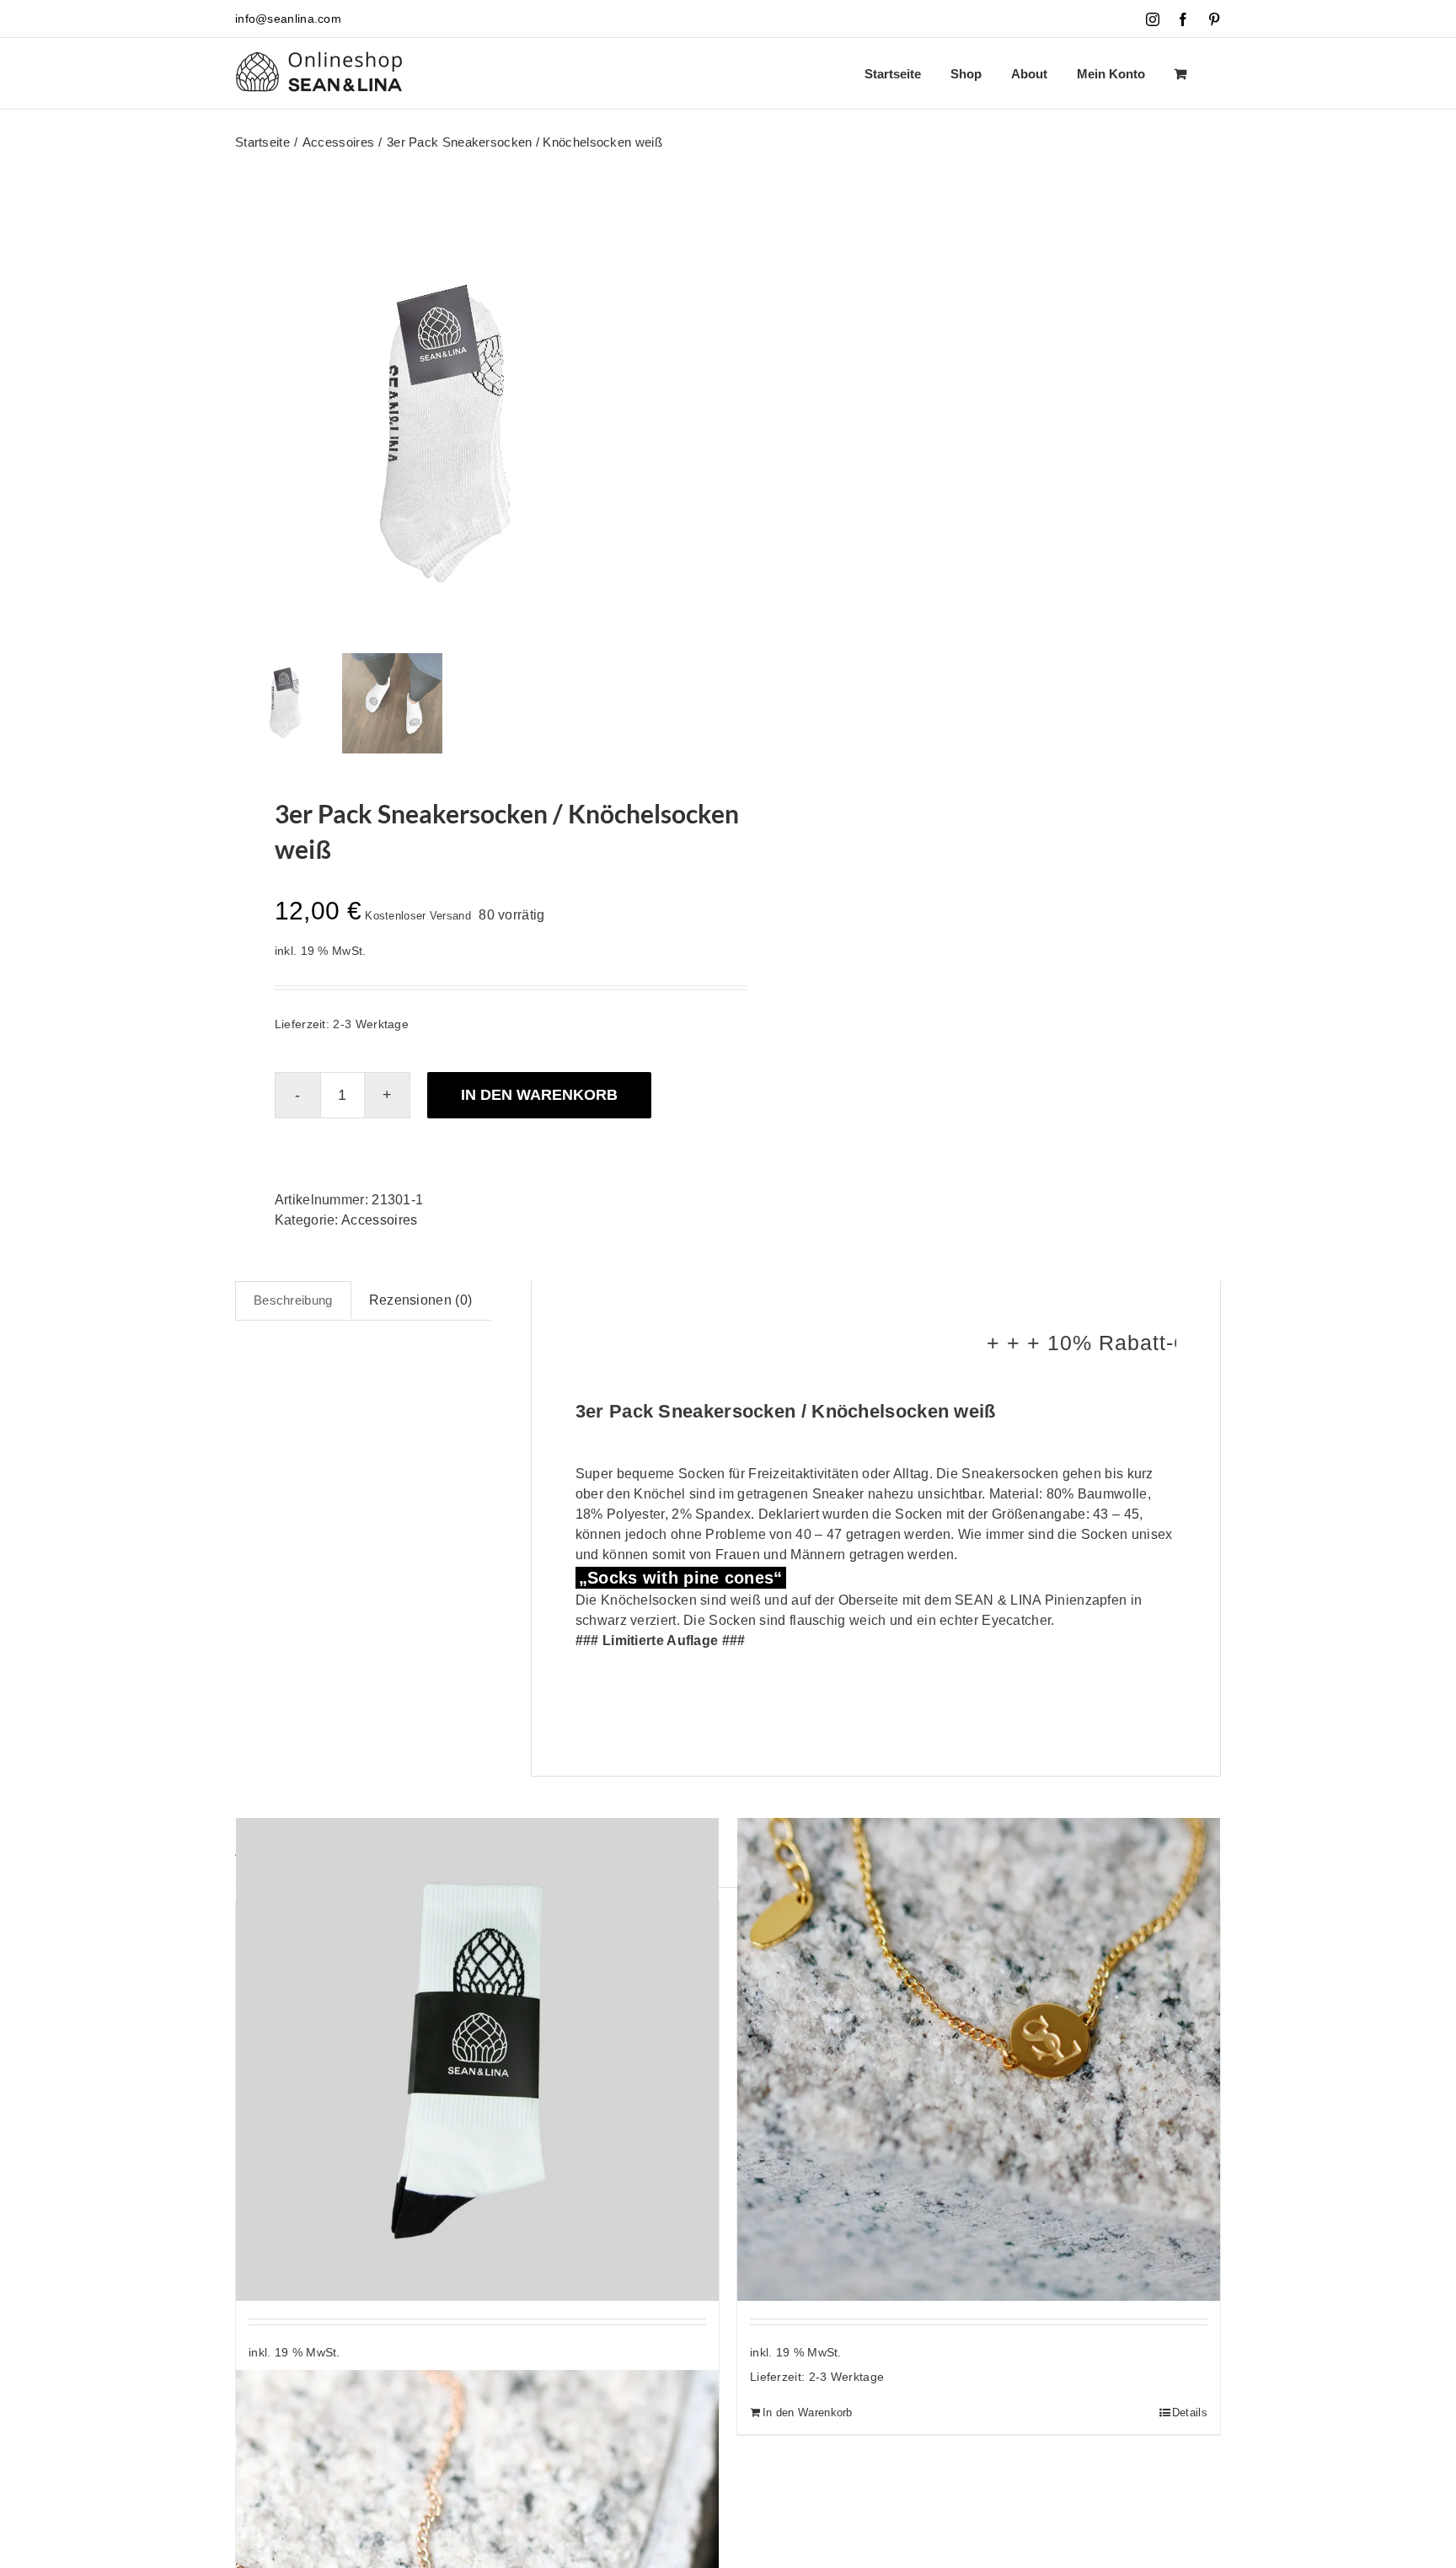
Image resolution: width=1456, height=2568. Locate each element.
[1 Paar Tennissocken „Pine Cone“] (477, 2059)
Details (1190, 2413)
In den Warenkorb (539, 1095)
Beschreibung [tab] (293, 1300)
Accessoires (379, 1220)
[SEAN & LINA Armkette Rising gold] (979, 2059)
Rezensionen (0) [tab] (421, 1300)
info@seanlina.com (288, 19)
